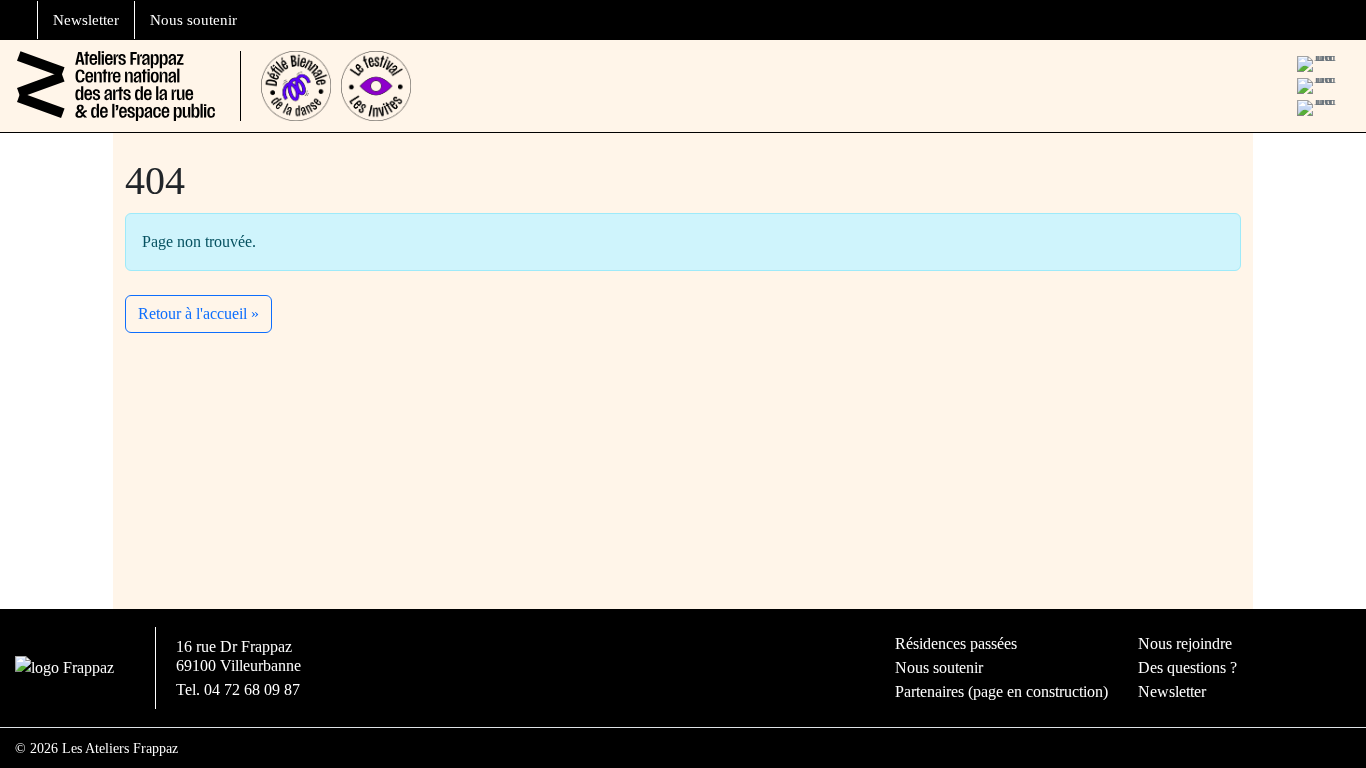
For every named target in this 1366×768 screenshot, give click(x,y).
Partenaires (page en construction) (1001, 691)
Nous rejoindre (1185, 643)
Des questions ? (1187, 667)
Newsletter (86, 20)
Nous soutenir (193, 20)
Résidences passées (956, 643)
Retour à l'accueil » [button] (198, 313)
